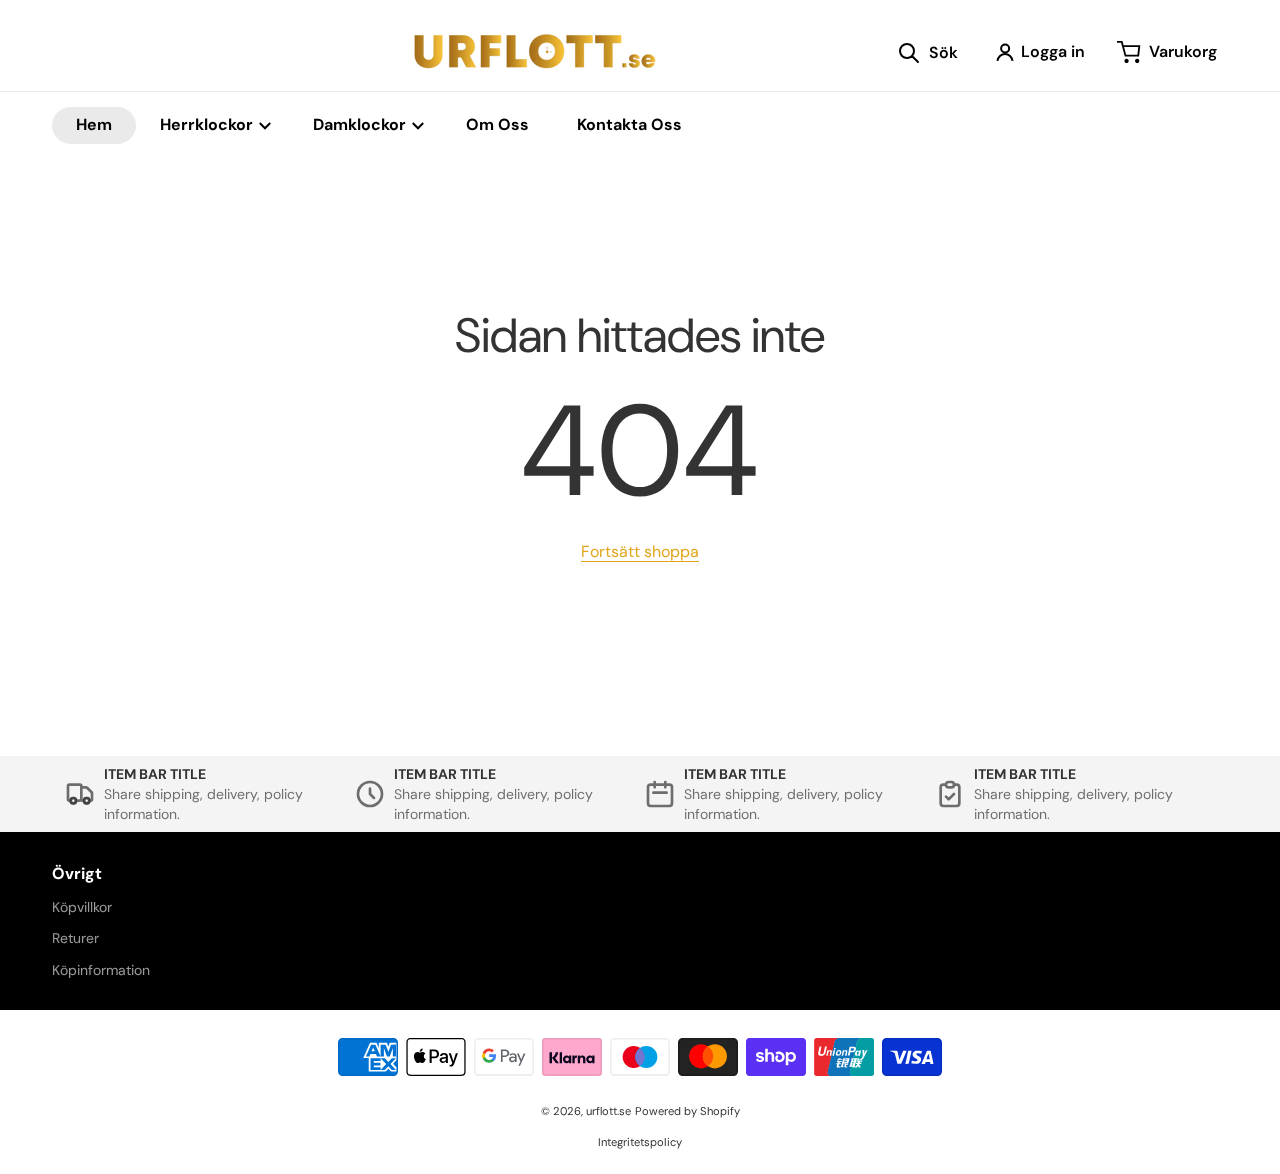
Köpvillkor (82, 907)
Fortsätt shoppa (640, 551)
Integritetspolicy (640, 1142)
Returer (75, 938)
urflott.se (608, 1111)
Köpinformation (101, 970)
